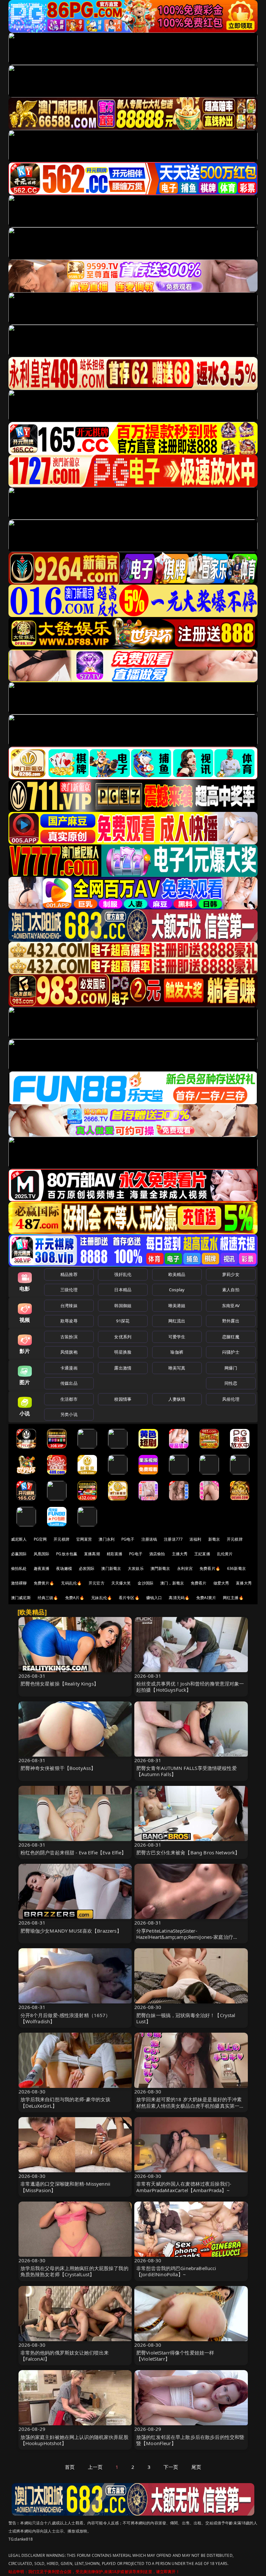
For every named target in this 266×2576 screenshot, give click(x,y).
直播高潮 (92, 1554)
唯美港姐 (177, 1306)
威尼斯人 (19, 1539)
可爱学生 (177, 1337)
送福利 (195, 1539)
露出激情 (123, 1368)
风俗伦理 (231, 1399)
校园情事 (123, 1399)
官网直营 (84, 1539)
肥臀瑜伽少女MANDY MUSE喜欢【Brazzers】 (71, 1931)
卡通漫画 (69, 1368)
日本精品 (123, 1290)
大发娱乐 (136, 1568)
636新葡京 (236, 1568)
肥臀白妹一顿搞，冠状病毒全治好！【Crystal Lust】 (186, 2018)
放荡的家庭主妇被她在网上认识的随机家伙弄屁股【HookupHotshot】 (74, 2440)
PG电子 (128, 1539)
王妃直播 (202, 1554)
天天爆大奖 (121, 1583)
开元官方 (97, 1583)
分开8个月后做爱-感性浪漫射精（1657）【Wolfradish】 (66, 2018)
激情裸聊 (19, 1583)
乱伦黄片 (225, 1554)
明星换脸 (123, 1352)
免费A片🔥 (75, 1598)
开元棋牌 (61, 1539)
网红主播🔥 (233, 1598)
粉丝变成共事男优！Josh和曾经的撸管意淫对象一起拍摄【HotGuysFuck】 (190, 1687)
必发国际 (87, 1568)
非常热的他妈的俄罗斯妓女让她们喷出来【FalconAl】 (65, 2356)
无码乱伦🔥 (71, 1583)
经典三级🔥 (48, 1598)
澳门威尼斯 (21, 1598)
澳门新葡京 (111, 1568)
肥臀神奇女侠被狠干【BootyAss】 (58, 1768)
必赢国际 (19, 1554)
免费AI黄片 (206, 1598)
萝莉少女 (231, 1274)
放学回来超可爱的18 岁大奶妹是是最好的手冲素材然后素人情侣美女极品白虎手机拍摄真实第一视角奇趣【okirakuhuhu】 (190, 2105)
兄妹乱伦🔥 (102, 1598)
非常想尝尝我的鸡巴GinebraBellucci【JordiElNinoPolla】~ (176, 2271)
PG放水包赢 (67, 1554)
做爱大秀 (221, 1583)
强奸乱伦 (123, 1274)
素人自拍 (231, 1290)
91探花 (123, 1321)
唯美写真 (177, 1368)
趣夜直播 (42, 1568)
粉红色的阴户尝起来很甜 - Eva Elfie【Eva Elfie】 (73, 1852)
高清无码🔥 (179, 1598)
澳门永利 (107, 1539)
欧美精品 (177, 1274)
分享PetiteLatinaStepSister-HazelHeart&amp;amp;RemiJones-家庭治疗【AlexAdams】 (185, 1937)
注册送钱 (149, 1539)
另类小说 (69, 1414)
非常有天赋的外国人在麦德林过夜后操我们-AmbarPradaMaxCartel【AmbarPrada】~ (184, 2187)
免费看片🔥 (210, 1568)
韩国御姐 (123, 1306)
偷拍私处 (19, 1568)
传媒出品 (69, 1383)
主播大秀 (180, 1554)
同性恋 (231, 1383)
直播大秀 (244, 1583)
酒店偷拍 (157, 1554)
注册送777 (173, 1539)
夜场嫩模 (64, 1568)
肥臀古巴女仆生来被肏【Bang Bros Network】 (188, 1852)
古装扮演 (69, 1337)
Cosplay (177, 1290)
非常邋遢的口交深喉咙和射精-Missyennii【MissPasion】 (66, 2187)
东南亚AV (231, 1306)
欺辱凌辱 (69, 1321)
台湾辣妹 (69, 1306)
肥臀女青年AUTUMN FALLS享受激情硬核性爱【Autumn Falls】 (187, 1771)
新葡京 (214, 1539)
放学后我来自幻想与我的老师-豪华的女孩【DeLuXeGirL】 (66, 2102)
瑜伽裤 (177, 1352)
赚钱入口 (154, 1598)
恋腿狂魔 (231, 1337)
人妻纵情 (177, 1399)
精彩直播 (115, 1554)
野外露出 (231, 1321)
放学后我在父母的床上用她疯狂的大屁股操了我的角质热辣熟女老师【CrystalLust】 (74, 2271)
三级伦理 (69, 1290)
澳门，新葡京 (172, 1583)
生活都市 (69, 1399)
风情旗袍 (69, 1352)
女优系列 (123, 1337)
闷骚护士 (231, 1352)
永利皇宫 (185, 1568)
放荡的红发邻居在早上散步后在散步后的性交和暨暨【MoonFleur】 (190, 2440)
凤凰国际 (42, 1554)
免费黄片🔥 (44, 1583)
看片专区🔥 (129, 1598)
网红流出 (177, 1321)
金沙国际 (145, 1583)
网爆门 (231, 1368)
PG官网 (40, 1539)
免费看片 (199, 1583)
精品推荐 (69, 1274)
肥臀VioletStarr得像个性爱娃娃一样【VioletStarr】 (175, 2356)
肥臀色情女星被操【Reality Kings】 (60, 1684)
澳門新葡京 (160, 1568)
